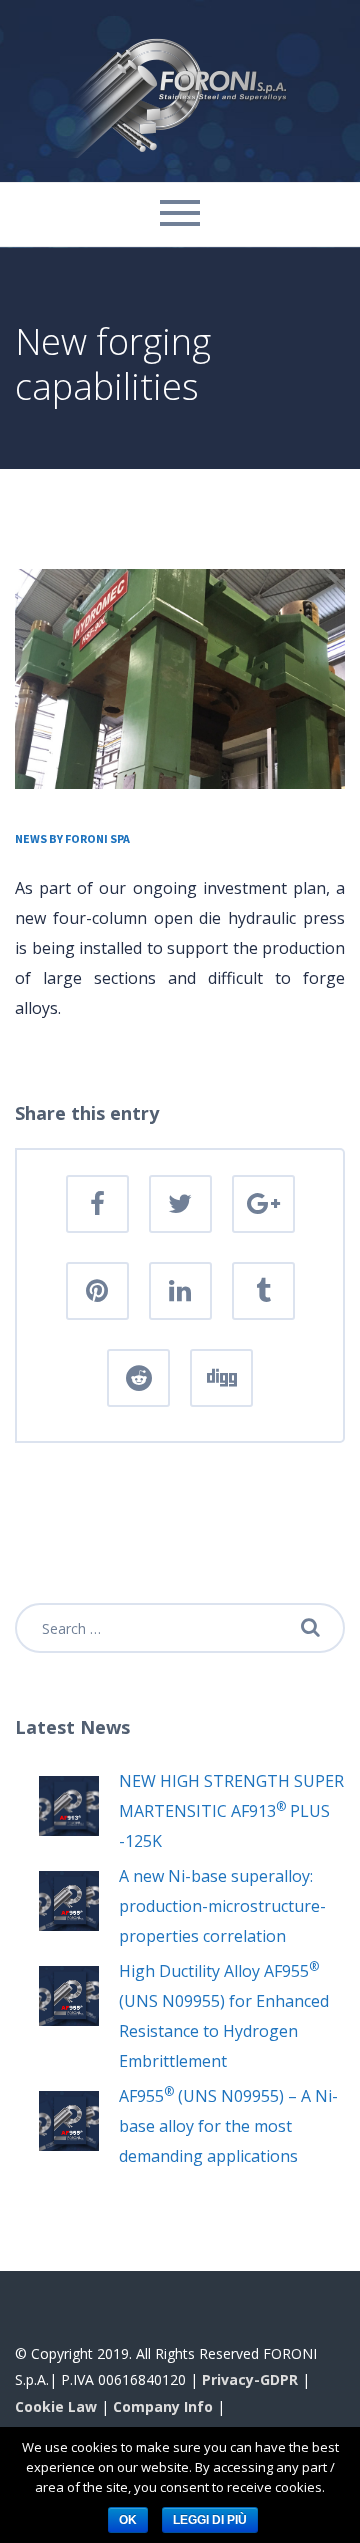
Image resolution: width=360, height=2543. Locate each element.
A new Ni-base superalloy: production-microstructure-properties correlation (222, 1906)
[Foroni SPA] (180, 89)
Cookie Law (56, 2406)
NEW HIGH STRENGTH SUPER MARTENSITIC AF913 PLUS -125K (231, 1811)
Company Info (163, 2406)
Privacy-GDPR (250, 2379)
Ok (128, 2520)
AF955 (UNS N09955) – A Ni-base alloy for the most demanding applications (228, 2126)
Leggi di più (210, 2520)
